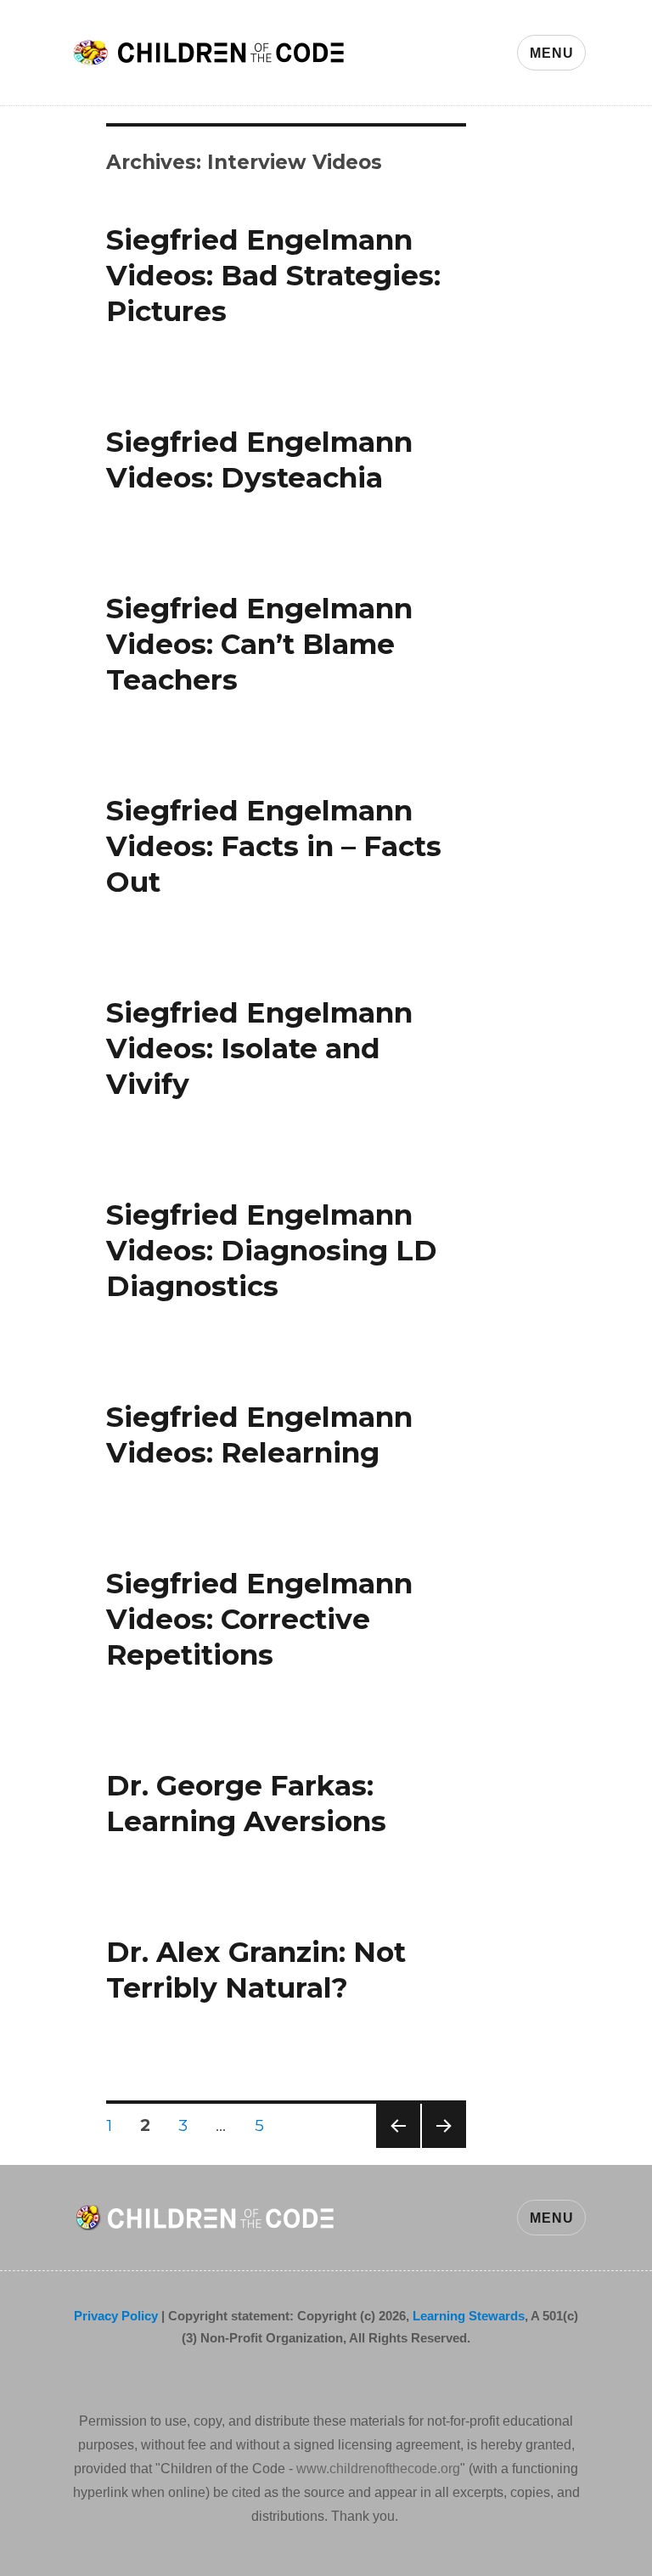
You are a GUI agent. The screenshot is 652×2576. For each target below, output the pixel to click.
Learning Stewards (469, 2316)
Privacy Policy (116, 2316)
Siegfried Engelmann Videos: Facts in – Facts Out (274, 846)
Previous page (398, 2148)
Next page (444, 2148)
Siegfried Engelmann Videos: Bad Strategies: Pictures (273, 275)
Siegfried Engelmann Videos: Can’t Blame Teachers (259, 644)
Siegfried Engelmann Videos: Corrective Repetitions (259, 1619)
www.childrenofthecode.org (378, 2469)
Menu (551, 53)
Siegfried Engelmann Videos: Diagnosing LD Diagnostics (272, 1250)
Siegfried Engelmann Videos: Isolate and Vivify (259, 1048)
